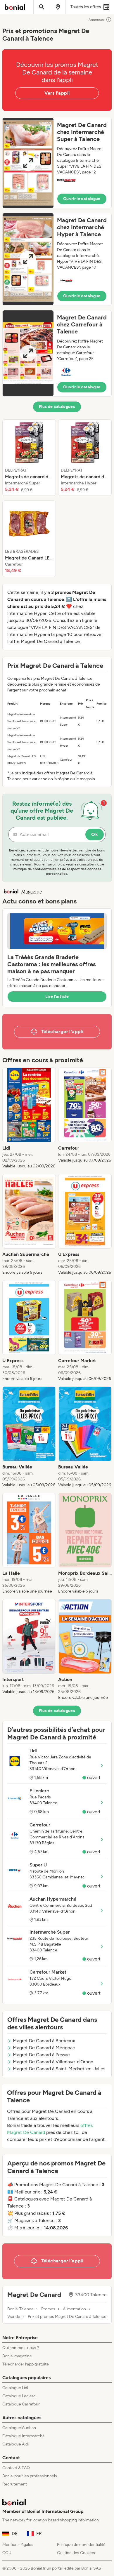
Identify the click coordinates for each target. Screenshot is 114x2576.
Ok (95, 834)
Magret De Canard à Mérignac (44, 2048)
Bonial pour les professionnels (30, 2476)
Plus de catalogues (57, 407)
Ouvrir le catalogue (82, 199)
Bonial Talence (20, 2309)
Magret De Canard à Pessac (41, 2055)
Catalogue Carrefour (21, 2404)
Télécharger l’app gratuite (26, 2364)
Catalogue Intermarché (24, 2436)
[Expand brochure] (28, 163)
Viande (14, 2317)
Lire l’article (57, 996)
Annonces (97, 20)
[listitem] (29, 458)
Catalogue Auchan (19, 2428)
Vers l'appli (57, 93)
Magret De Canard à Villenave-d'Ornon (53, 2062)
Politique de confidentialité (81, 2545)
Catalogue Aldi (15, 2444)
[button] (57, 163)
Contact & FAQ (16, 2468)
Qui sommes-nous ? (21, 2348)
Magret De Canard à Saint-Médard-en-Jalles (59, 2069)
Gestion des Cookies (76, 2553)
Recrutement (15, 2484)
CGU (7, 2553)
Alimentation (74, 2309)
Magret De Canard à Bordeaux (44, 2041)
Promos (48, 2309)
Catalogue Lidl (15, 2388)
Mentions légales (18, 2545)
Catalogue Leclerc (19, 2396)
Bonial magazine (17, 2356)
